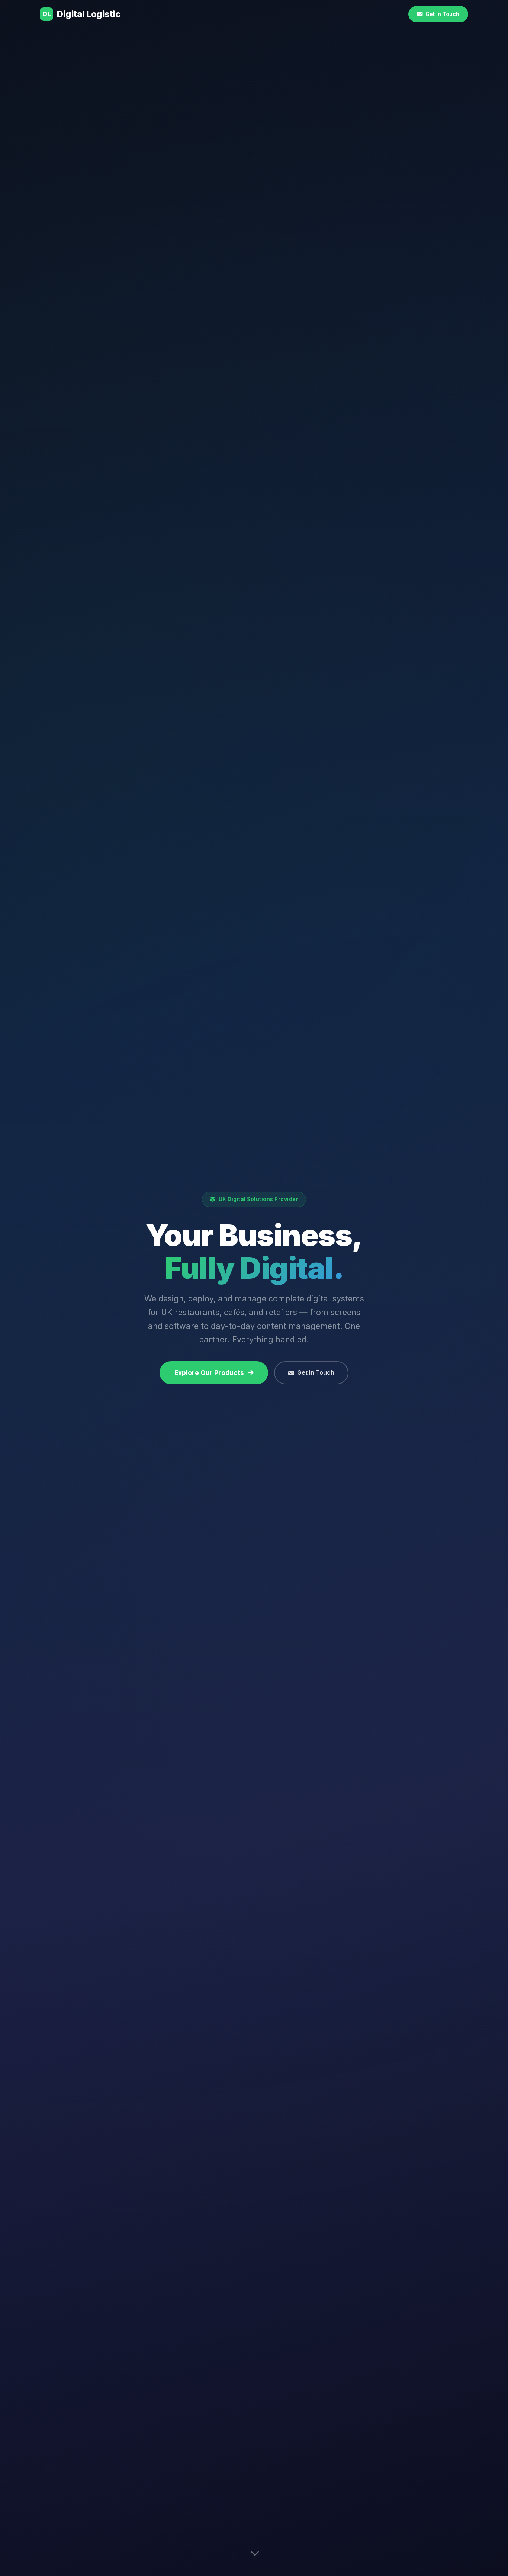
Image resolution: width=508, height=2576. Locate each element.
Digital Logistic (81, 14)
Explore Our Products (209, 1373)
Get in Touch (316, 1372)
